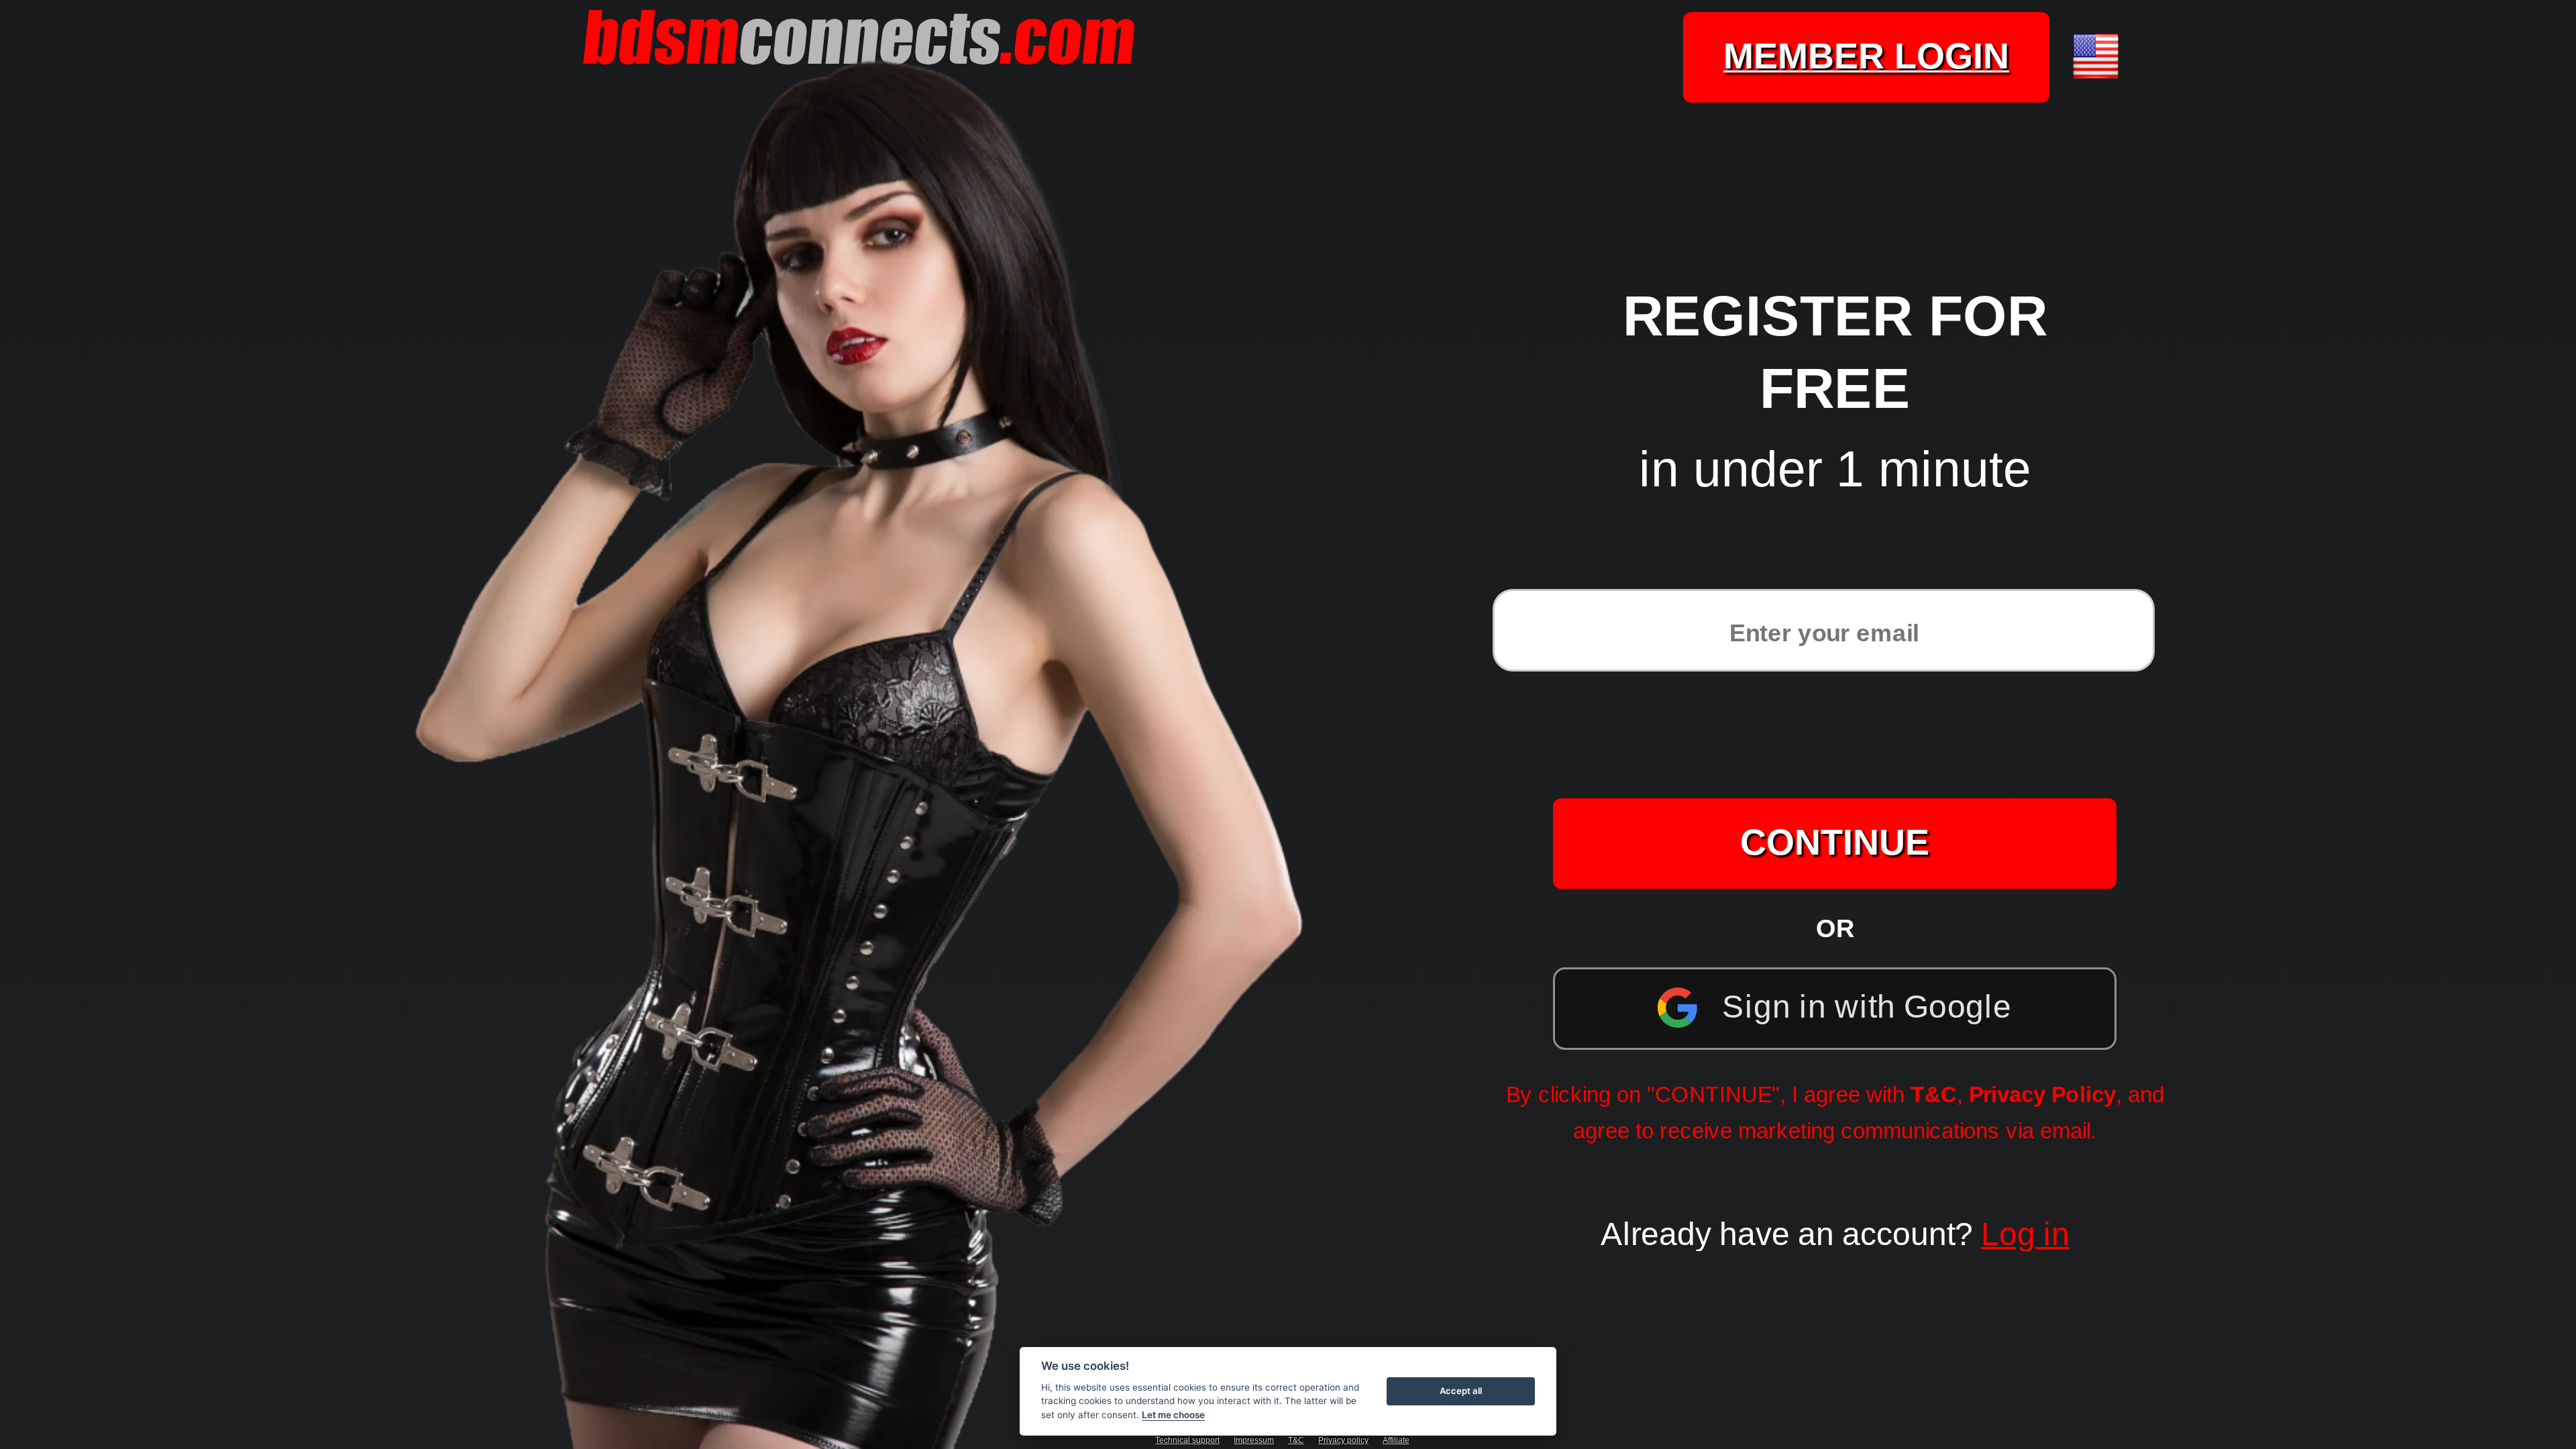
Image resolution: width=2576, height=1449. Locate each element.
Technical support (1187, 1440)
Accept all (1461, 1391)
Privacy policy (1343, 1440)
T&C (1934, 1094)
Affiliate (1396, 1440)
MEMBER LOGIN (1866, 56)
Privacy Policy (2042, 1094)
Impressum (1254, 1440)
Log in (2025, 1234)
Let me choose (1173, 1415)
